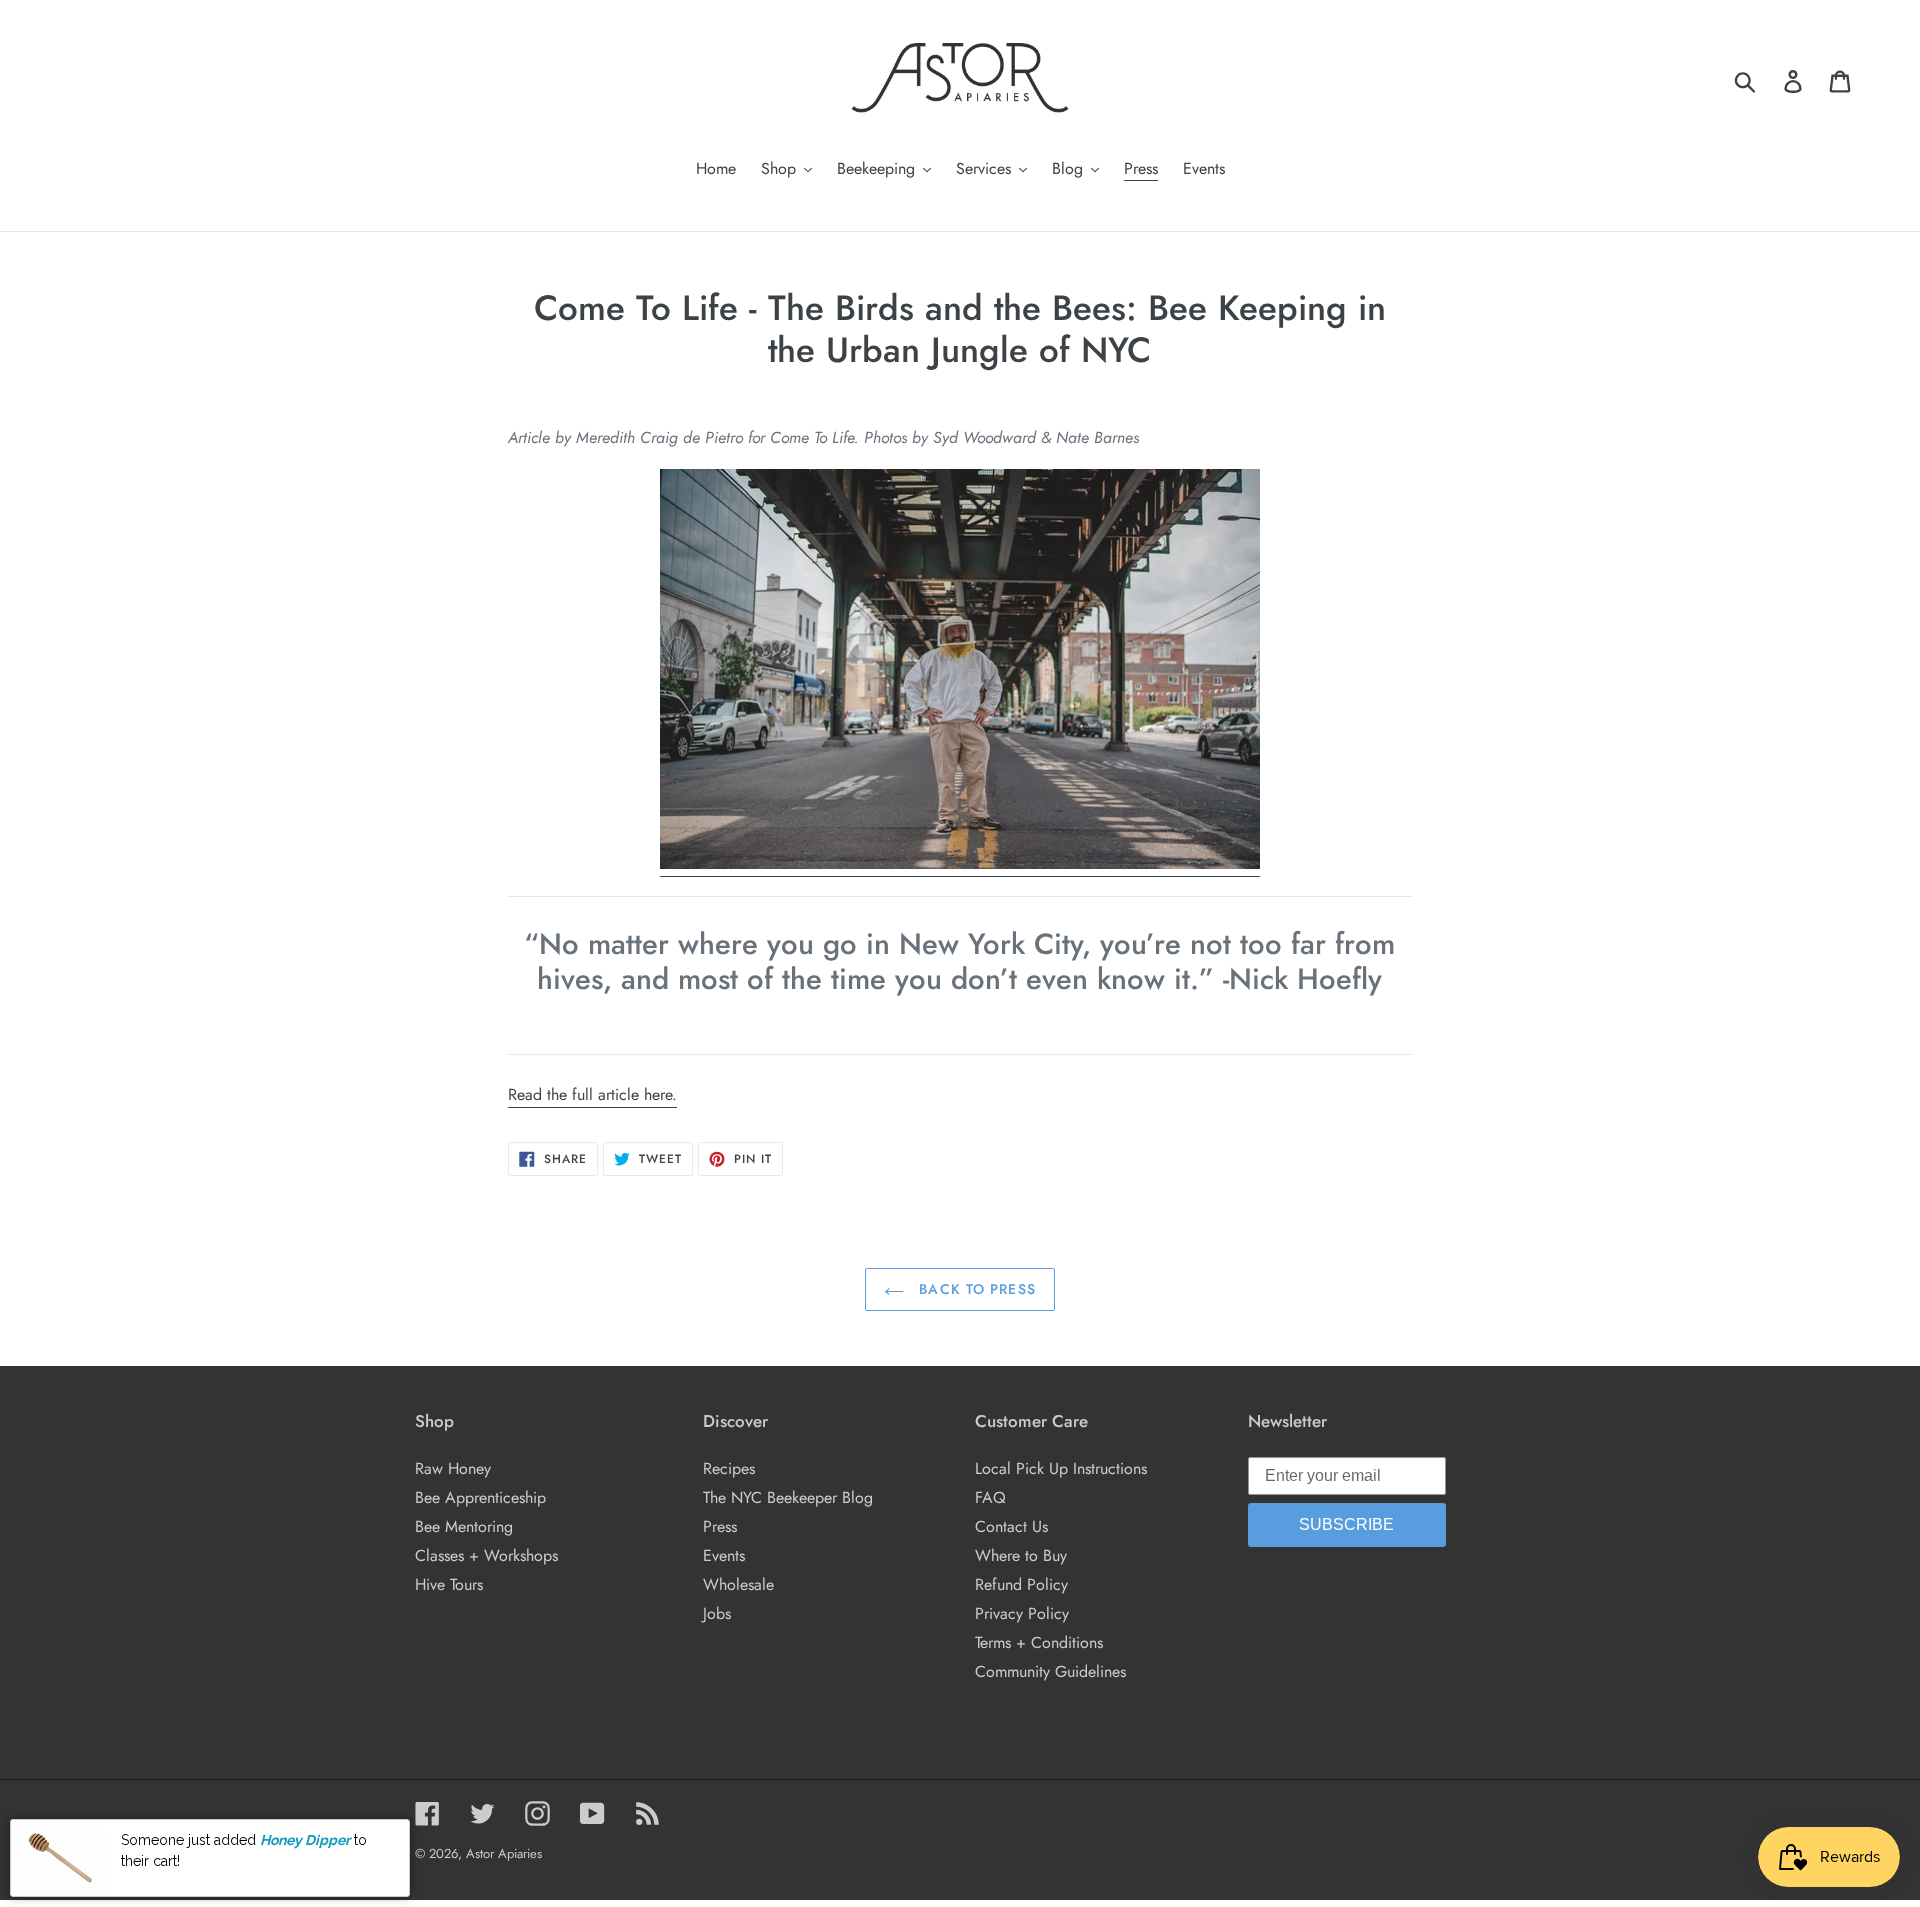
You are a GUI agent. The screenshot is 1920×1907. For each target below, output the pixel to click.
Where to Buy (1021, 1555)
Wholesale (738, 1584)
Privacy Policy (1022, 1613)
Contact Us (1011, 1526)
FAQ (990, 1497)
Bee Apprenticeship (480, 1497)
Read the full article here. (592, 1094)
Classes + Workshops (486, 1555)
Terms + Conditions (1039, 1642)
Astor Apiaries (504, 1853)
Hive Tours (449, 1584)
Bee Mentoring (464, 1526)
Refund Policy (1021, 1584)
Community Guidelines (1050, 1671)
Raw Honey (453, 1468)
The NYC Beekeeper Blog (788, 1497)
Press (720, 1526)
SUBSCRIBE (1346, 1524)
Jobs (717, 1613)
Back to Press (975, 1289)
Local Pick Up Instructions (1061, 1468)
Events (724, 1555)
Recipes (729, 1468)
